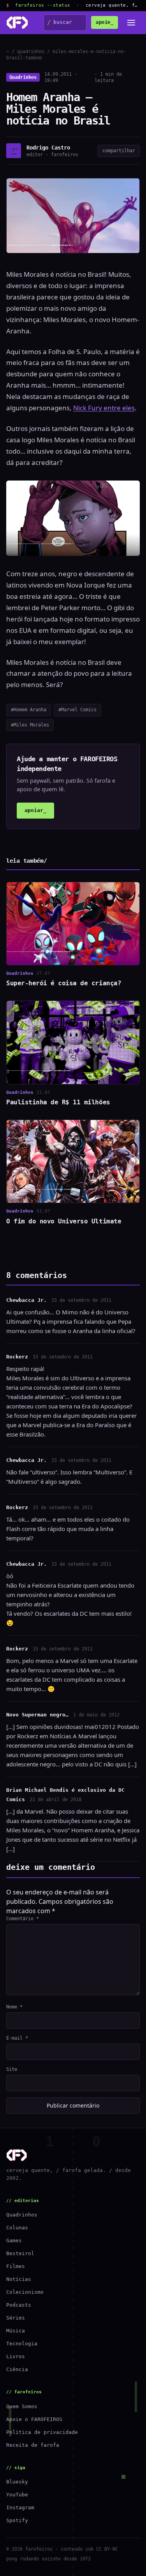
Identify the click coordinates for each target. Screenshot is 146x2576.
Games (14, 2240)
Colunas (17, 2228)
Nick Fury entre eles (104, 408)
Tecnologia (22, 2344)
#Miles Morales (30, 725)
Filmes (16, 2266)
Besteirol (20, 2253)
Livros (16, 2356)
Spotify (17, 2520)
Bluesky (17, 2482)
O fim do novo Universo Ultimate (64, 1221)
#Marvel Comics (77, 710)
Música (16, 2331)
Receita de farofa (33, 2445)
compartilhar (119, 151)
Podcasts (19, 2305)
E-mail (17, 2038)
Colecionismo (25, 2292)
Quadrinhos (23, 77)
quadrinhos (31, 52)
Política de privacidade (42, 2432)
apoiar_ (35, 810)
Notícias (19, 2279)
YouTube (17, 2495)
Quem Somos (22, 2406)
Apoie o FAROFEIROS (34, 2419)
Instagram (20, 2507)
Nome (14, 2007)
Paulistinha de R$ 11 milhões (58, 1102)
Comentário (23, 1919)
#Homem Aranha (29, 710)
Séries (16, 2318)
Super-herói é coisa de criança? (64, 983)
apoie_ (105, 22)
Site (12, 2069)
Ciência (17, 2369)
